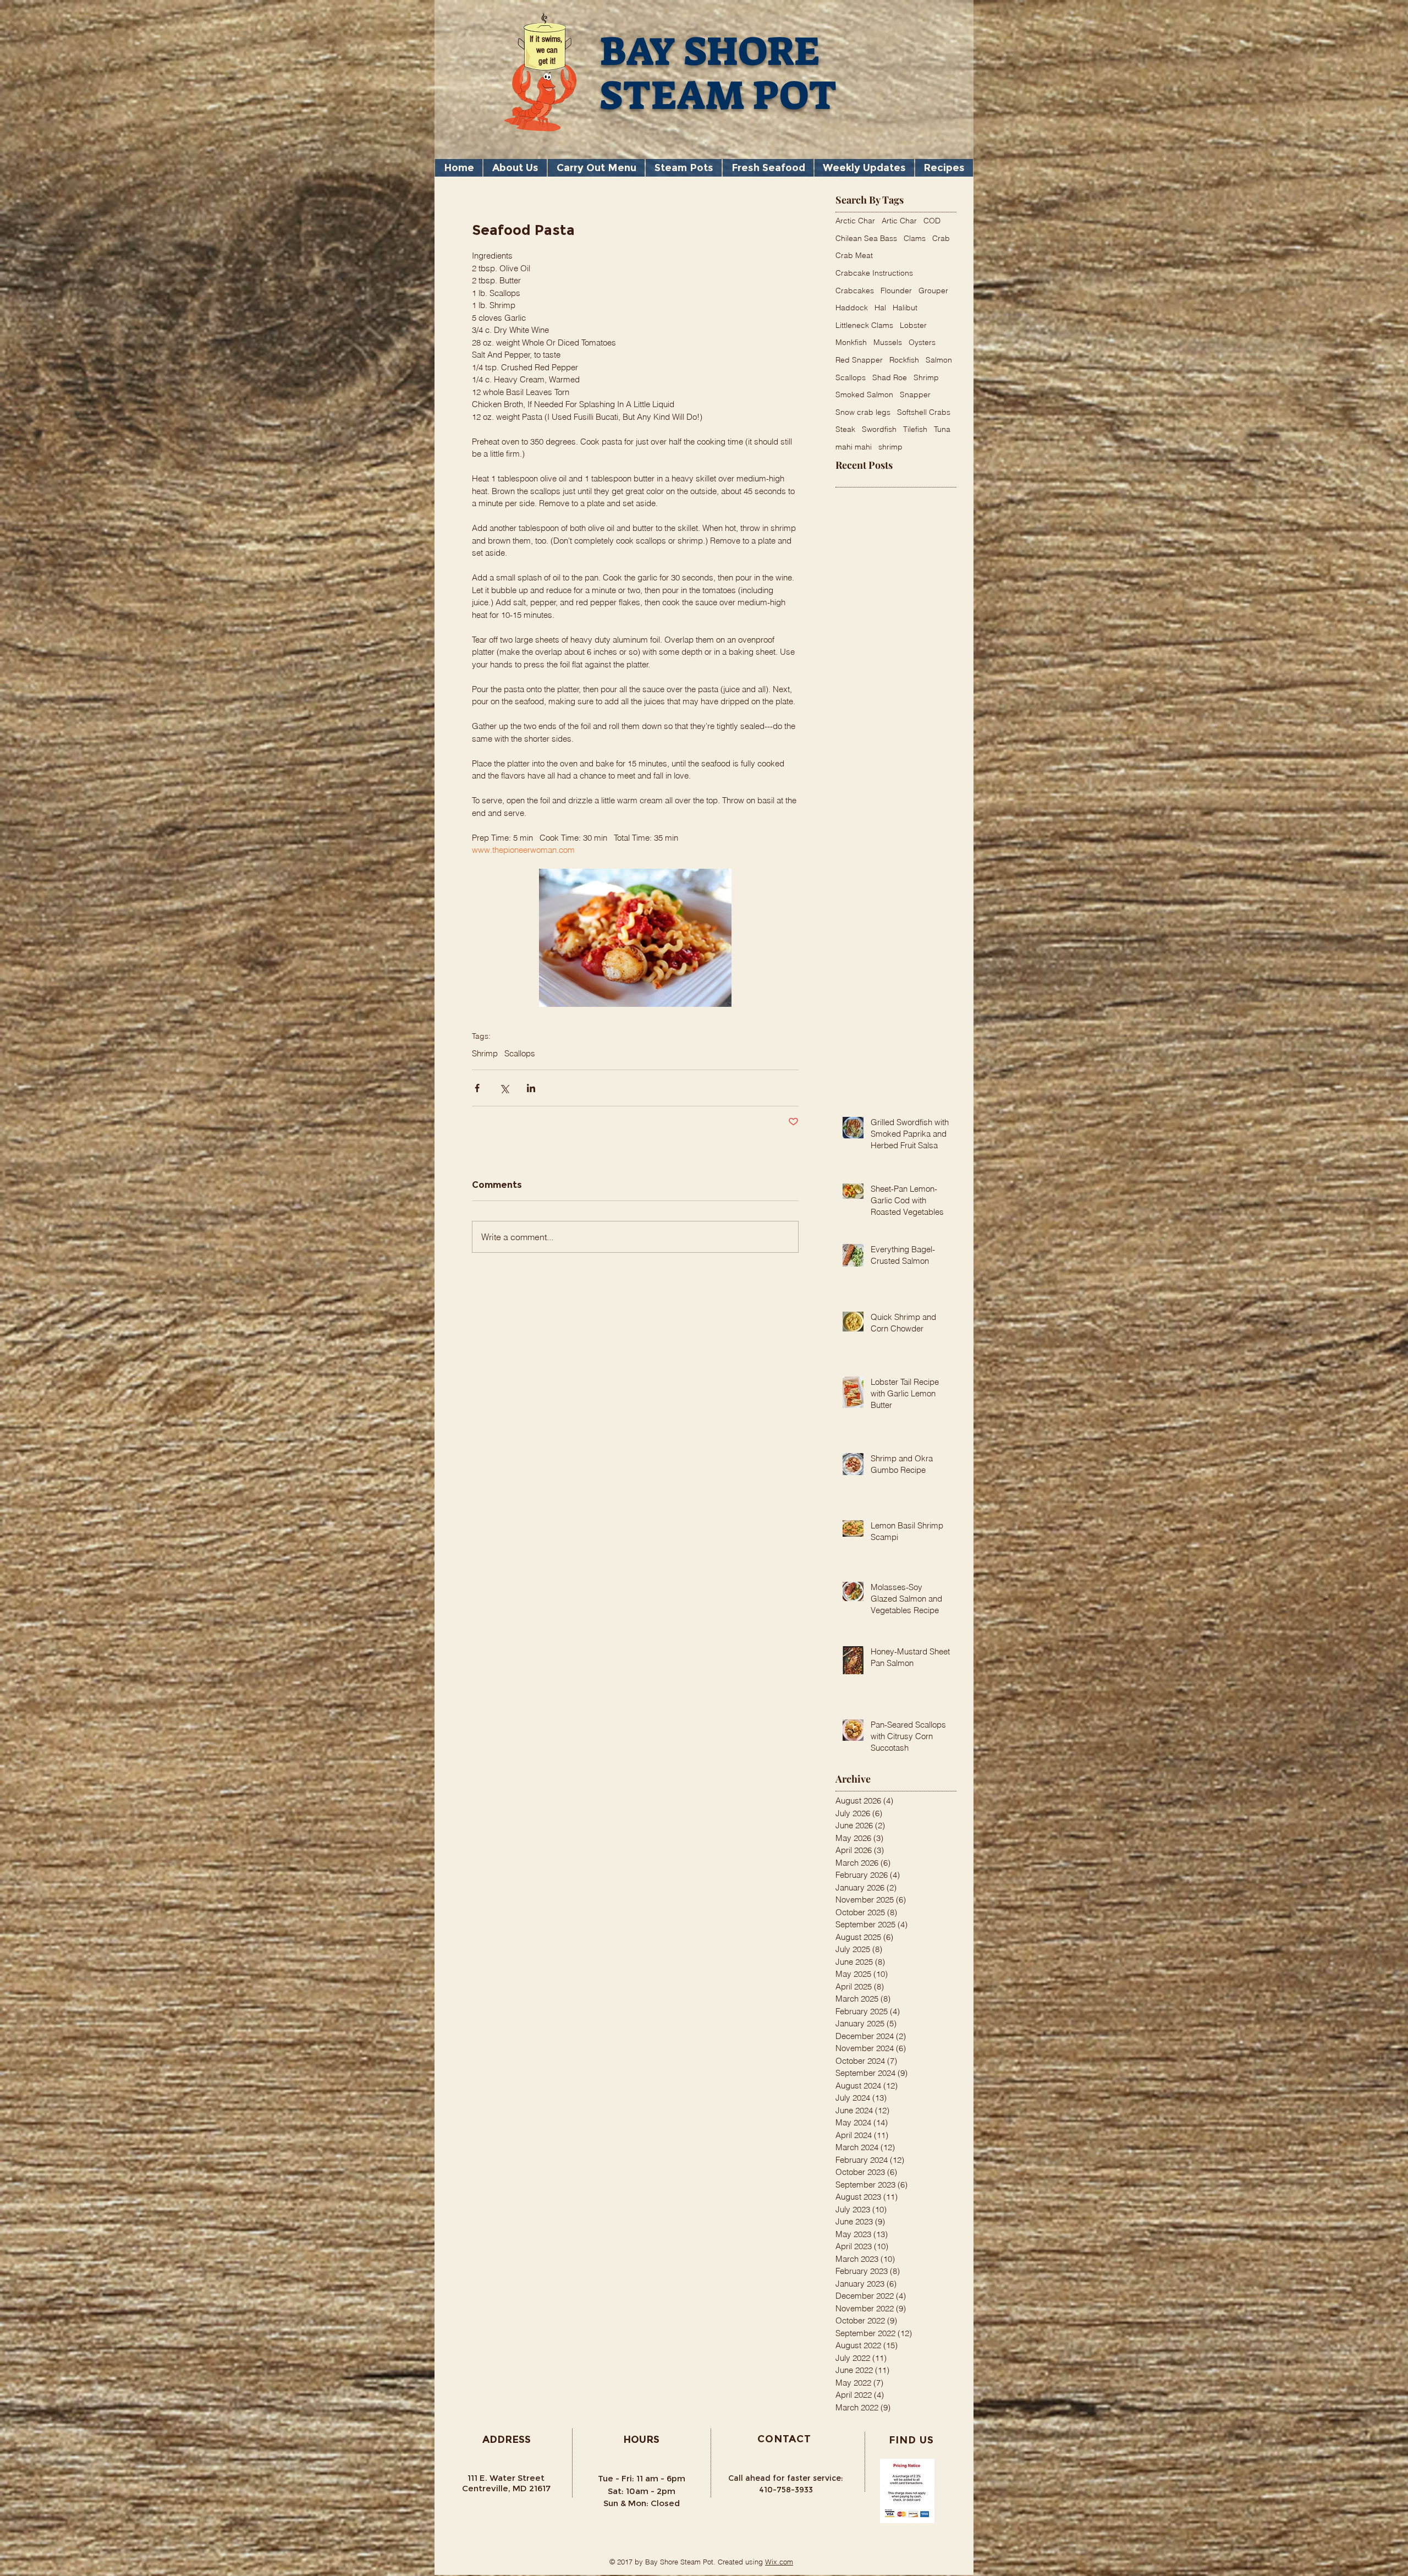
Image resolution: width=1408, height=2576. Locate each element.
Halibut (905, 308)
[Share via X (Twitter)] (504, 1088)
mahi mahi (854, 447)
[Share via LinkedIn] (531, 1088)
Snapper (915, 394)
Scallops (520, 1054)
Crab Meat (854, 255)
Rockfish (904, 360)
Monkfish (851, 342)
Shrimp (485, 1054)
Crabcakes (855, 291)
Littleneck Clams (864, 325)
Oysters (922, 342)
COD (932, 221)
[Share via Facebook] (477, 1088)
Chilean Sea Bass (866, 238)
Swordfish (879, 429)
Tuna (942, 429)
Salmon (939, 360)
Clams (915, 238)
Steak (845, 429)
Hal (880, 308)
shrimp (890, 447)
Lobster (913, 325)
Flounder (896, 291)
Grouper (933, 291)
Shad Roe (890, 377)
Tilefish (915, 429)
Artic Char (899, 221)
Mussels (888, 342)
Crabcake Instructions (874, 273)
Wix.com (779, 2562)
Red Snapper (859, 360)
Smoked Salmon (864, 394)
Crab (941, 238)
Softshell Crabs (924, 412)
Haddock (852, 308)
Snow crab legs (863, 412)
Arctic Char (855, 221)
